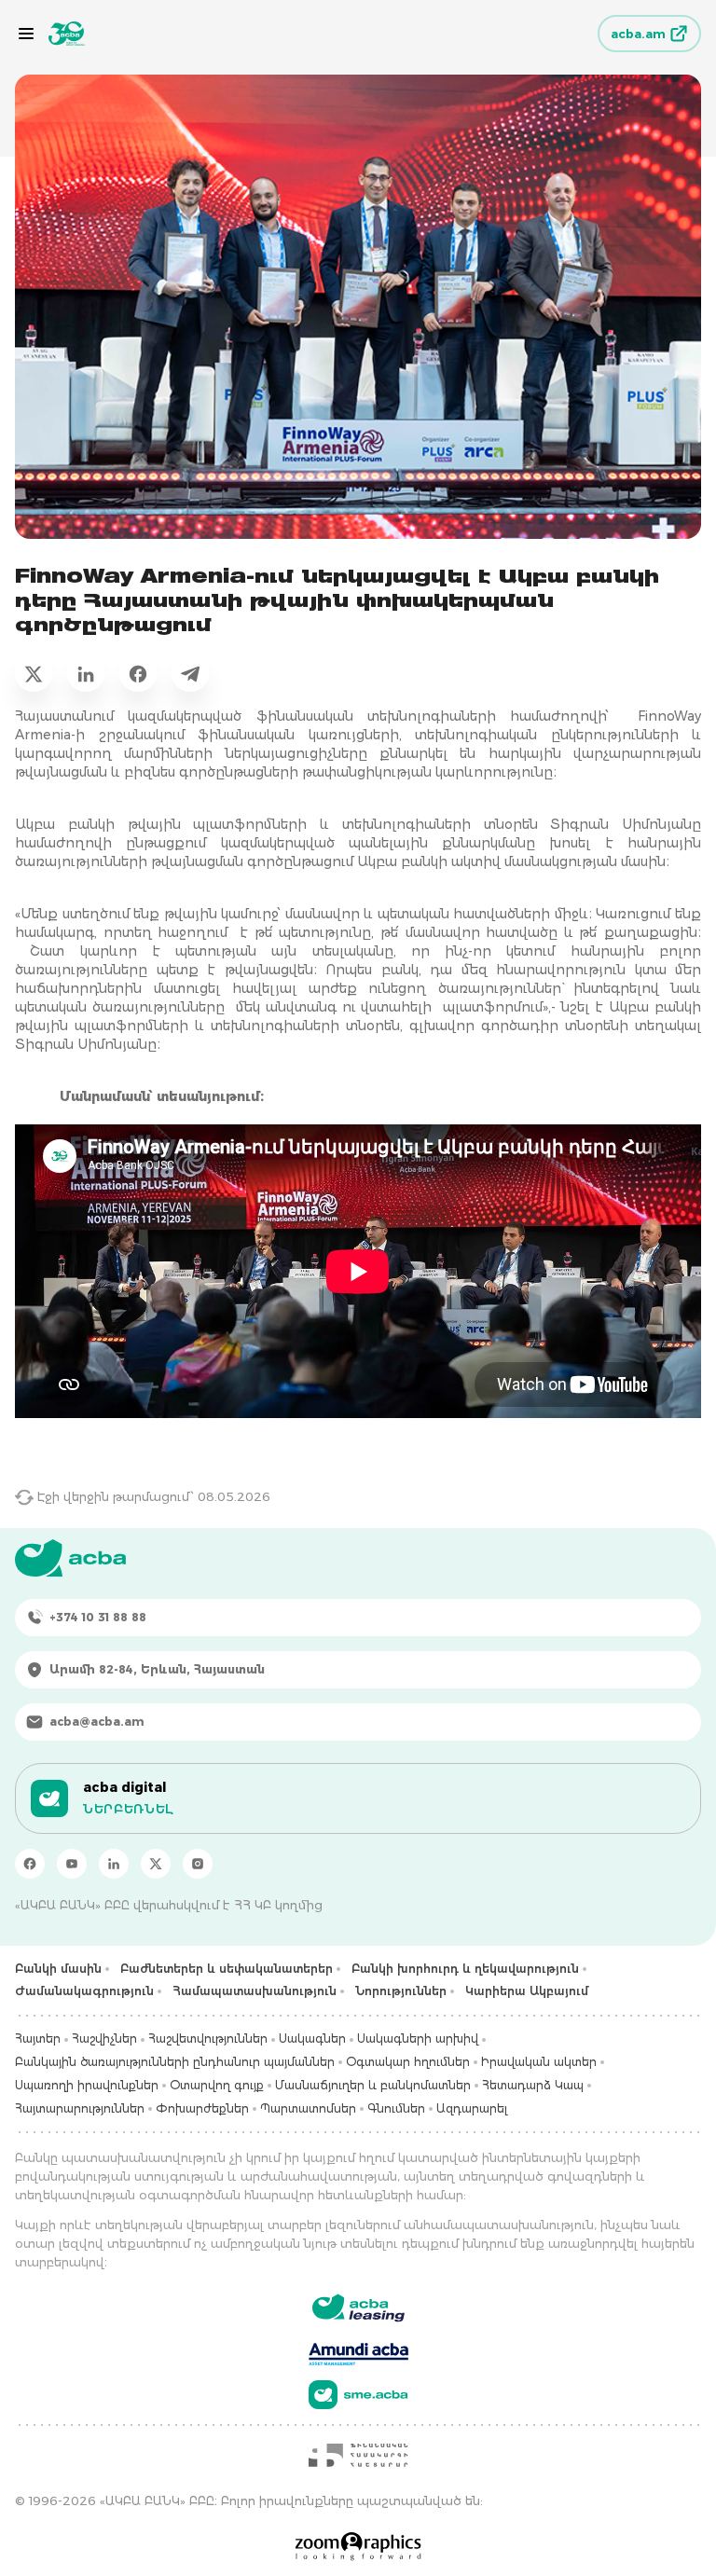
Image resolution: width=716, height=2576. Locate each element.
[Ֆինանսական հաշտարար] (358, 2455)
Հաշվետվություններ (208, 2039)
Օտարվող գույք (217, 2085)
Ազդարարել (472, 2108)
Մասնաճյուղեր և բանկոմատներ (373, 2085)
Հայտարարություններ (80, 2108)
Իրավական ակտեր (539, 2062)
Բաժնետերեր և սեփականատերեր (227, 1969)
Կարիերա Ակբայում (527, 1991)
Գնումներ (396, 2108)
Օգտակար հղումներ (408, 2062)
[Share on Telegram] (190, 673)
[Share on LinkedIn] (86, 673)
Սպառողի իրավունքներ (87, 2085)
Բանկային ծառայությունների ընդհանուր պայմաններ (175, 2062)
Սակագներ (312, 2039)
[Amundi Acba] (358, 2351)
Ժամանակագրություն (84, 1991)
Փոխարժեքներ (202, 2108)
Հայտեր (38, 2039)
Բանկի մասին (58, 1969)
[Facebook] (30, 1864)
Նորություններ (401, 1991)
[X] (156, 1864)
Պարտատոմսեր (308, 2108)
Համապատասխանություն (255, 1991)
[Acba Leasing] (358, 2308)
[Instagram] (198, 1864)
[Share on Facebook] (138, 673)
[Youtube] (72, 1864)
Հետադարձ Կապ (533, 2085)
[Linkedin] (114, 1864)
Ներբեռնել (128, 1809)
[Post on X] (34, 673)
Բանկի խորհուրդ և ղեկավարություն (465, 1969)
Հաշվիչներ (104, 2039)
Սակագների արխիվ (418, 2039)
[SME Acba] (358, 2395)
